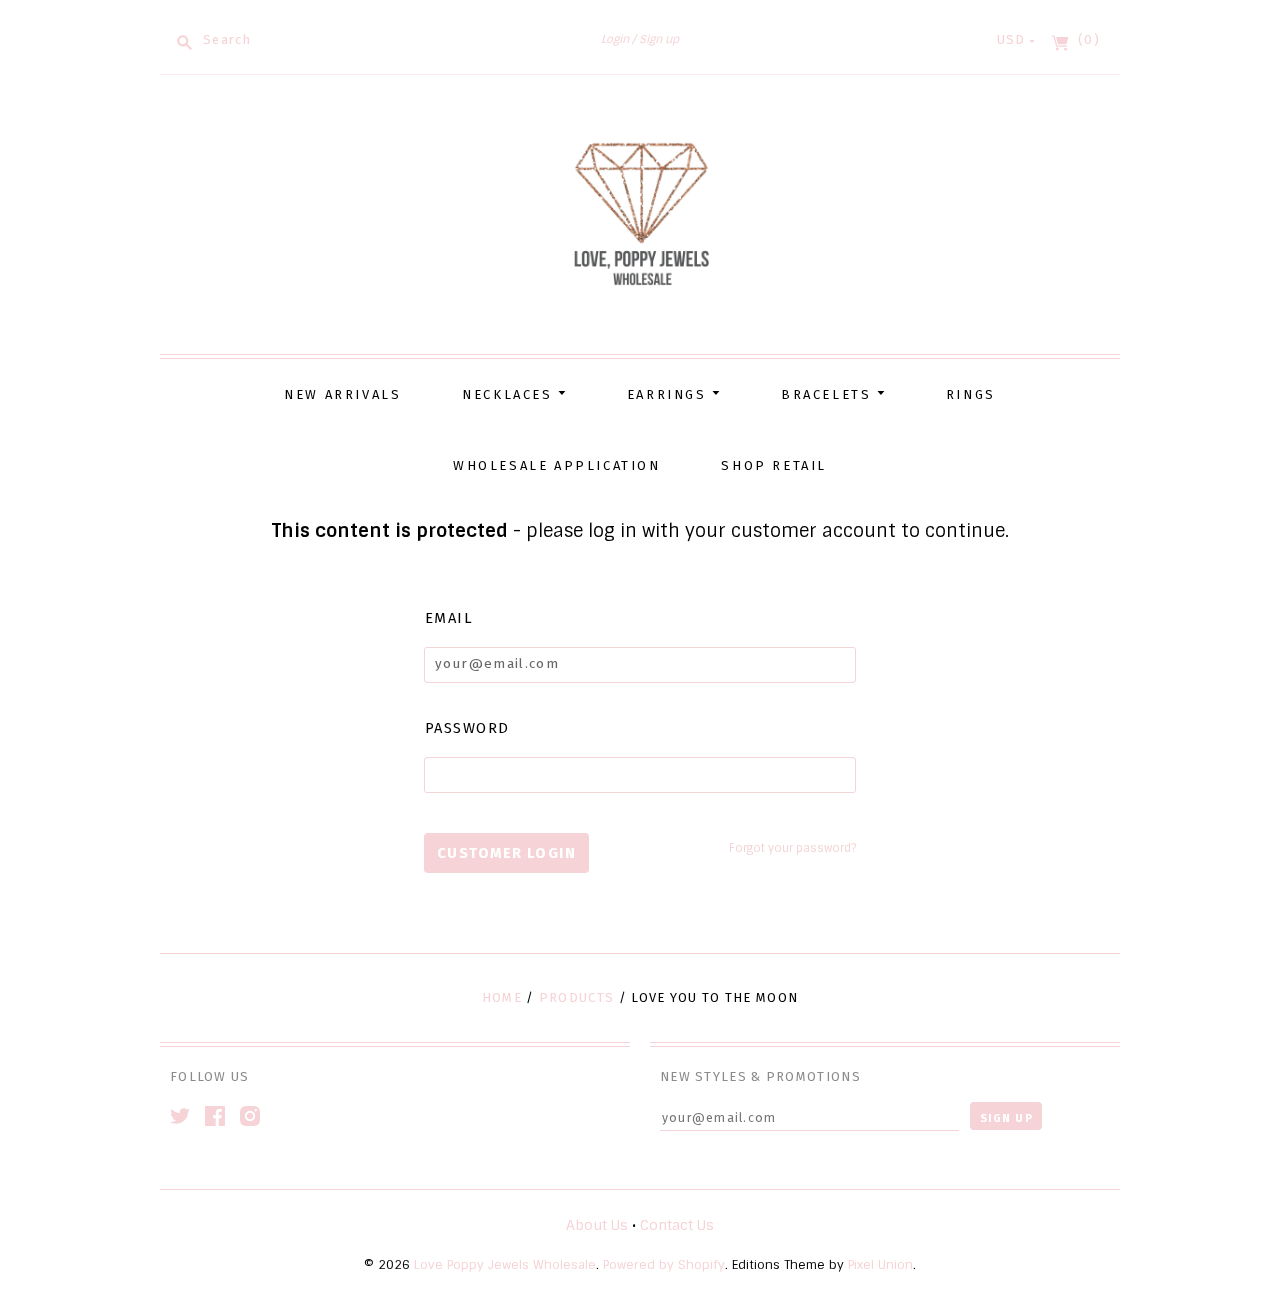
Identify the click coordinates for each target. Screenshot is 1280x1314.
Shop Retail (774, 465)
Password (467, 728)
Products (576, 997)
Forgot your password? (792, 848)
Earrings (669, 394)
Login (615, 39)
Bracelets (829, 394)
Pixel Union (880, 1265)
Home (502, 997)
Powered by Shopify (664, 1265)
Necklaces (510, 394)
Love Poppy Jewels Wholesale (505, 1265)
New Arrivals (342, 394)
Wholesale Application (557, 465)
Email (449, 618)
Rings (971, 394)
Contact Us (677, 1225)
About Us (597, 1225)
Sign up (659, 39)
